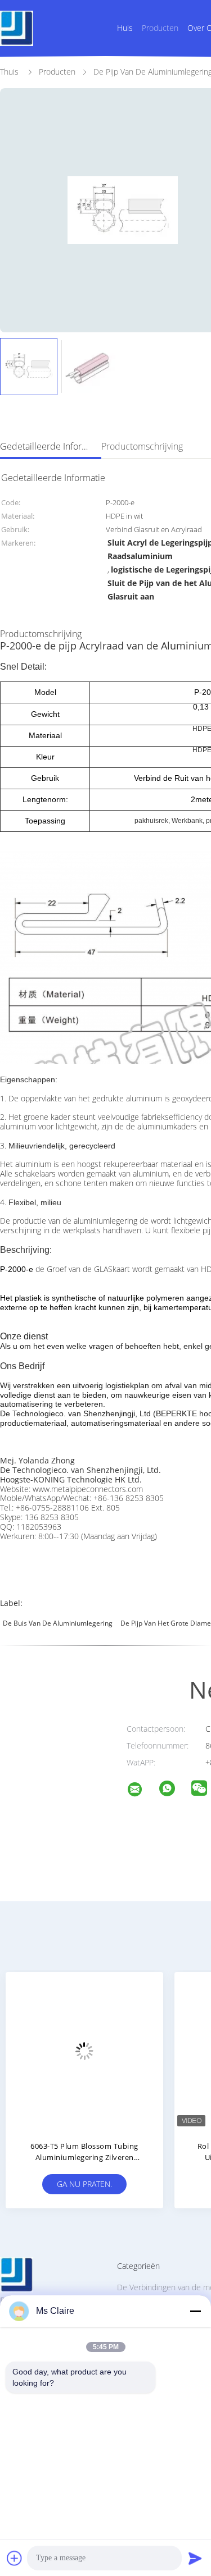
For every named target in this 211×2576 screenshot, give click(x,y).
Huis (125, 28)
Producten (160, 28)
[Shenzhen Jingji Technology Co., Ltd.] (142, 1791)
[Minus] (195, 2311)
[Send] (195, 2558)
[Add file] (15, 2558)
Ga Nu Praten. (162, 2184)
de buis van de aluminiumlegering (58, 1623)
